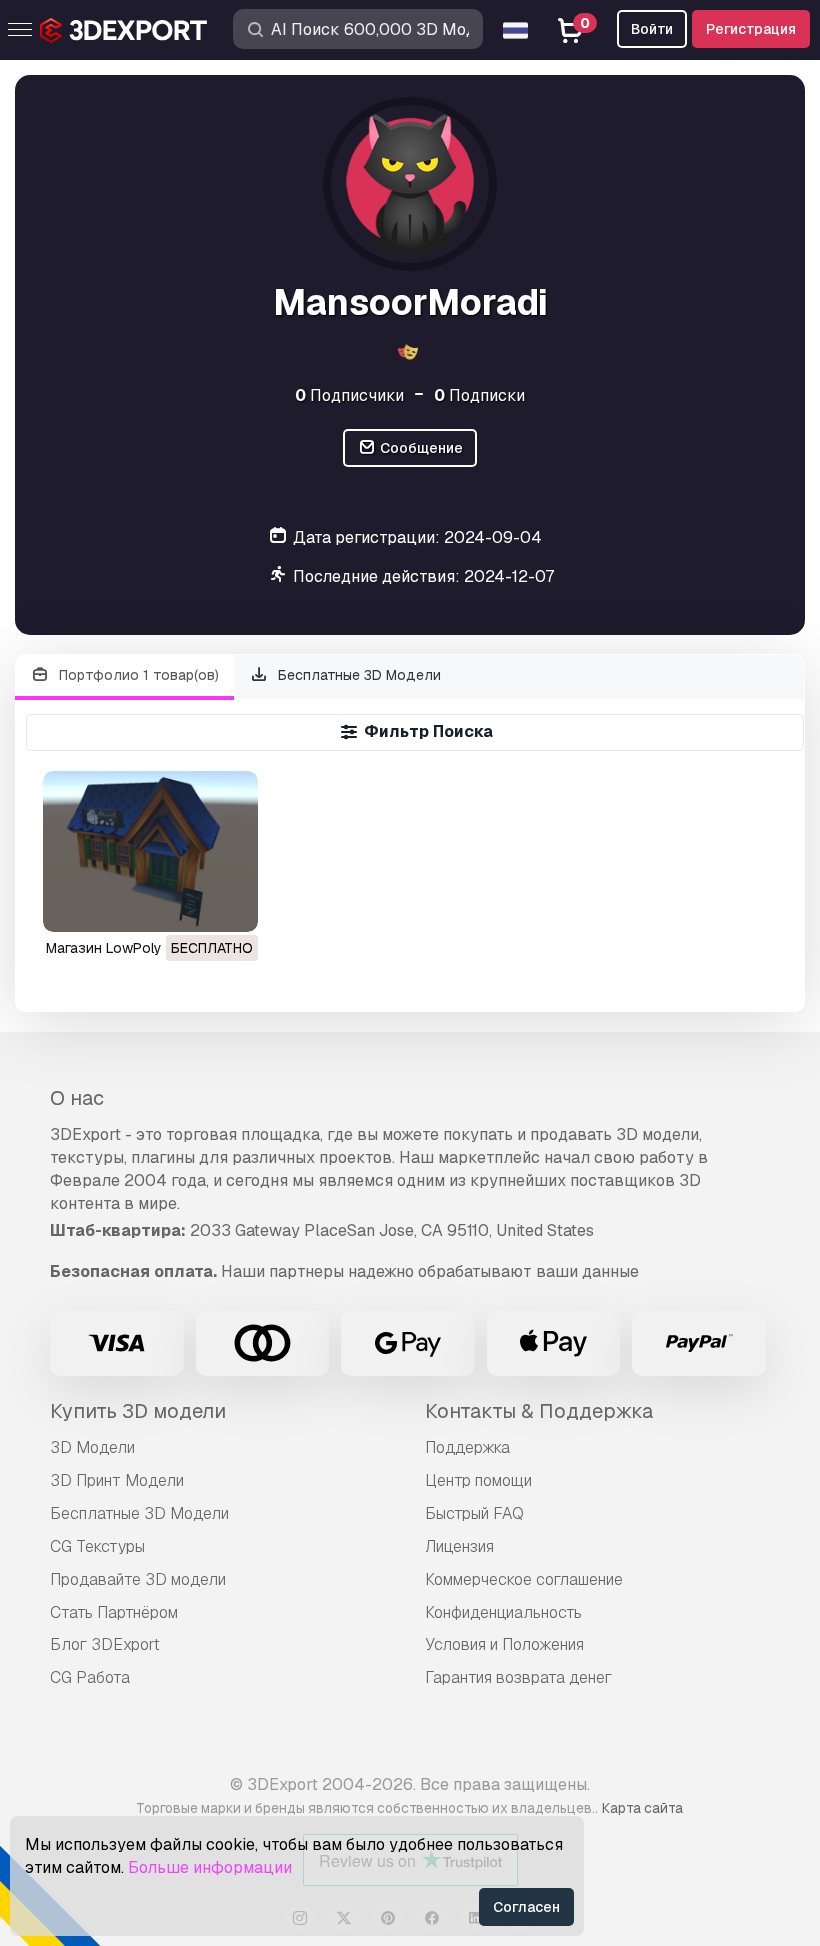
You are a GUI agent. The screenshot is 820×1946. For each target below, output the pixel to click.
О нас (77, 1098)
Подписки (479, 395)
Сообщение (420, 448)
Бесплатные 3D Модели (357, 675)
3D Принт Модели (117, 1480)
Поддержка (467, 1447)
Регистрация (751, 29)
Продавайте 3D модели (138, 1579)
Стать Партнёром (114, 1612)
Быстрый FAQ (474, 1513)
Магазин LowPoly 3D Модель (144, 948)
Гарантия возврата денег (518, 1677)
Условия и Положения (504, 1644)
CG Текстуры (97, 1546)
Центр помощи (478, 1480)
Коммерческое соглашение (524, 1579)
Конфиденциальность (503, 1612)
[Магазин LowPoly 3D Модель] (150, 851)
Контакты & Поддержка (539, 1411)
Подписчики (349, 395)
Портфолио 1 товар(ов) (137, 675)
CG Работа (90, 1677)
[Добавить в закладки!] (229, 904)
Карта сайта (642, 1808)
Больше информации (210, 1867)
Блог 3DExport (105, 1644)
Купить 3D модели (138, 1411)
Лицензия (459, 1546)
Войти (652, 29)
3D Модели (92, 1447)
